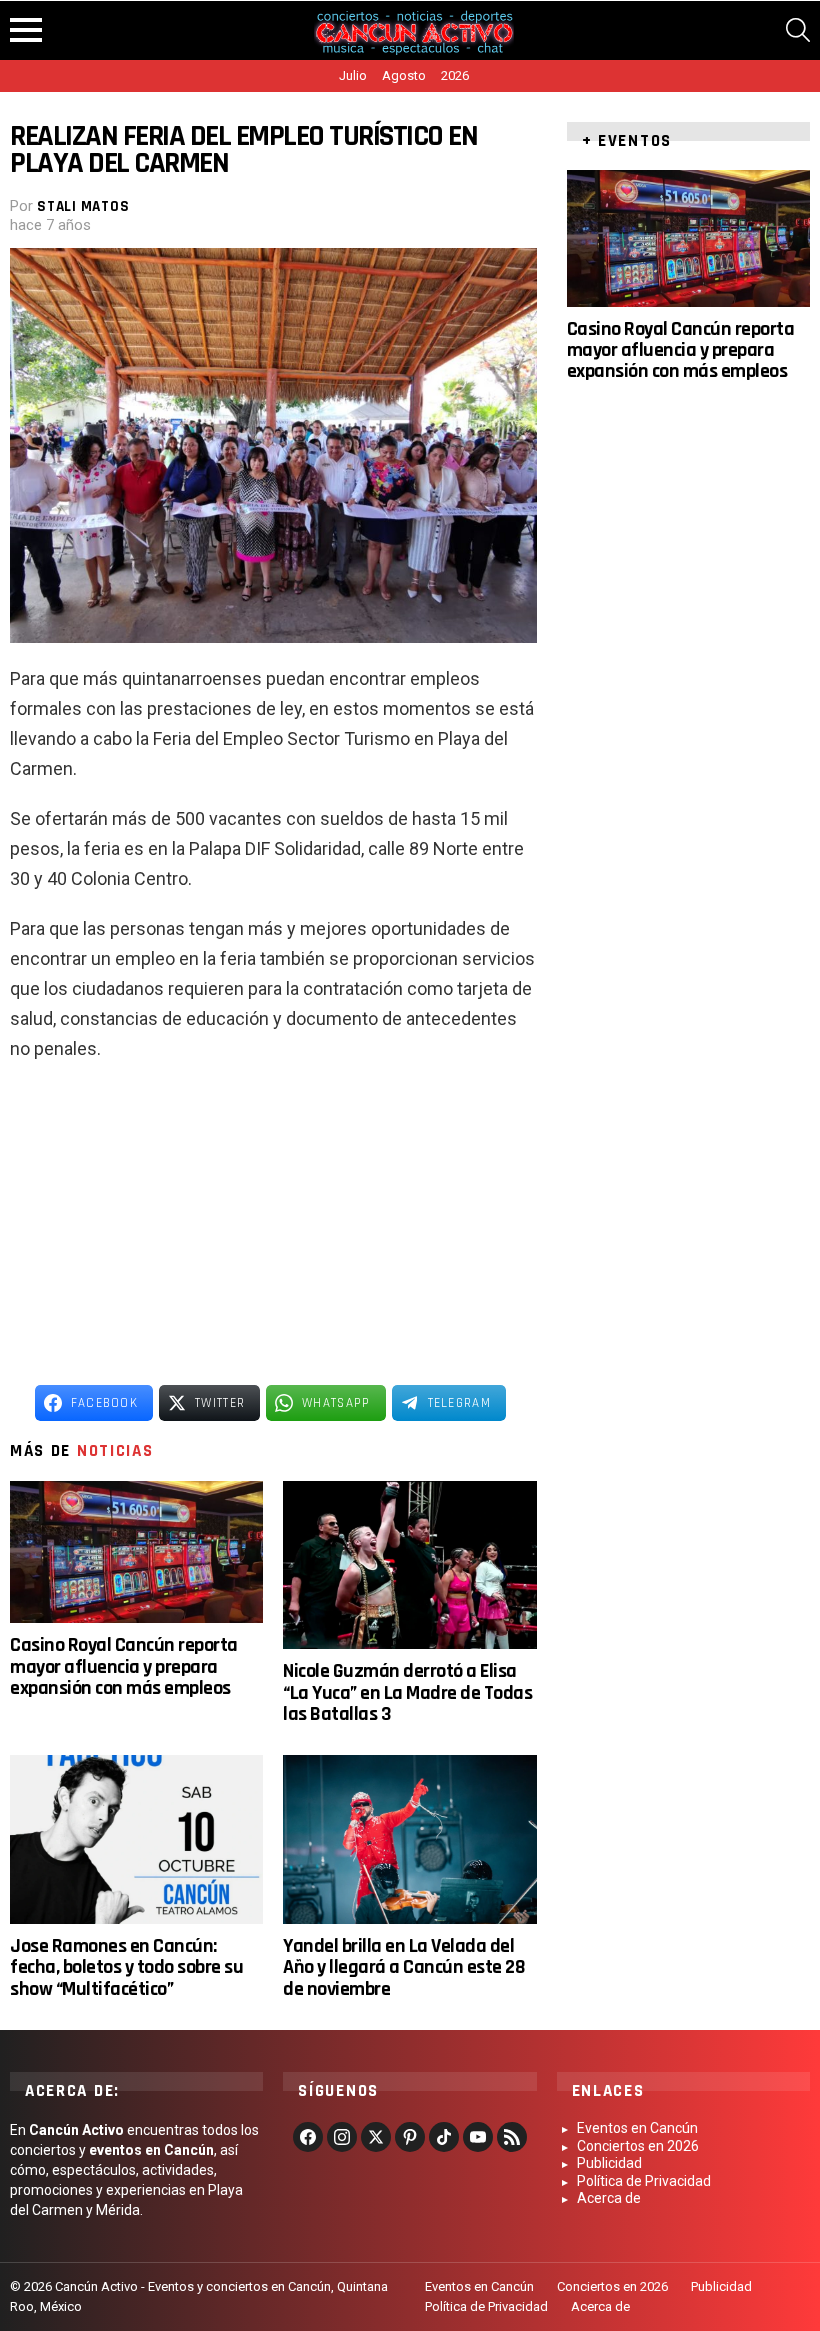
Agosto (404, 75)
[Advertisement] (273, 1224)
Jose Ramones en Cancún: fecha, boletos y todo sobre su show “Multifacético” (126, 1967)
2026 (455, 75)
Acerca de (609, 2198)
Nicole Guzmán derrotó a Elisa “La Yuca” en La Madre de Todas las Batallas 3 (407, 1692)
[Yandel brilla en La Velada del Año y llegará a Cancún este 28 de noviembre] (409, 1839)
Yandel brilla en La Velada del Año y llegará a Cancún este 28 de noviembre (404, 1967)
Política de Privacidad (644, 2181)
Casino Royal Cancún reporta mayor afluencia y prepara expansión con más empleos (124, 1666)
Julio (353, 75)
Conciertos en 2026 (638, 2146)
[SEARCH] (798, 30)
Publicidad (609, 2163)
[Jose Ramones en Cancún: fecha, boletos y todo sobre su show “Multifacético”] (136, 1839)
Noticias (115, 1451)
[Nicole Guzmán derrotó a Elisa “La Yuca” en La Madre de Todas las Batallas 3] (409, 1565)
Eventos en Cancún (637, 2128)
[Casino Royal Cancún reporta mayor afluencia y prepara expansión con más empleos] (136, 1552)
